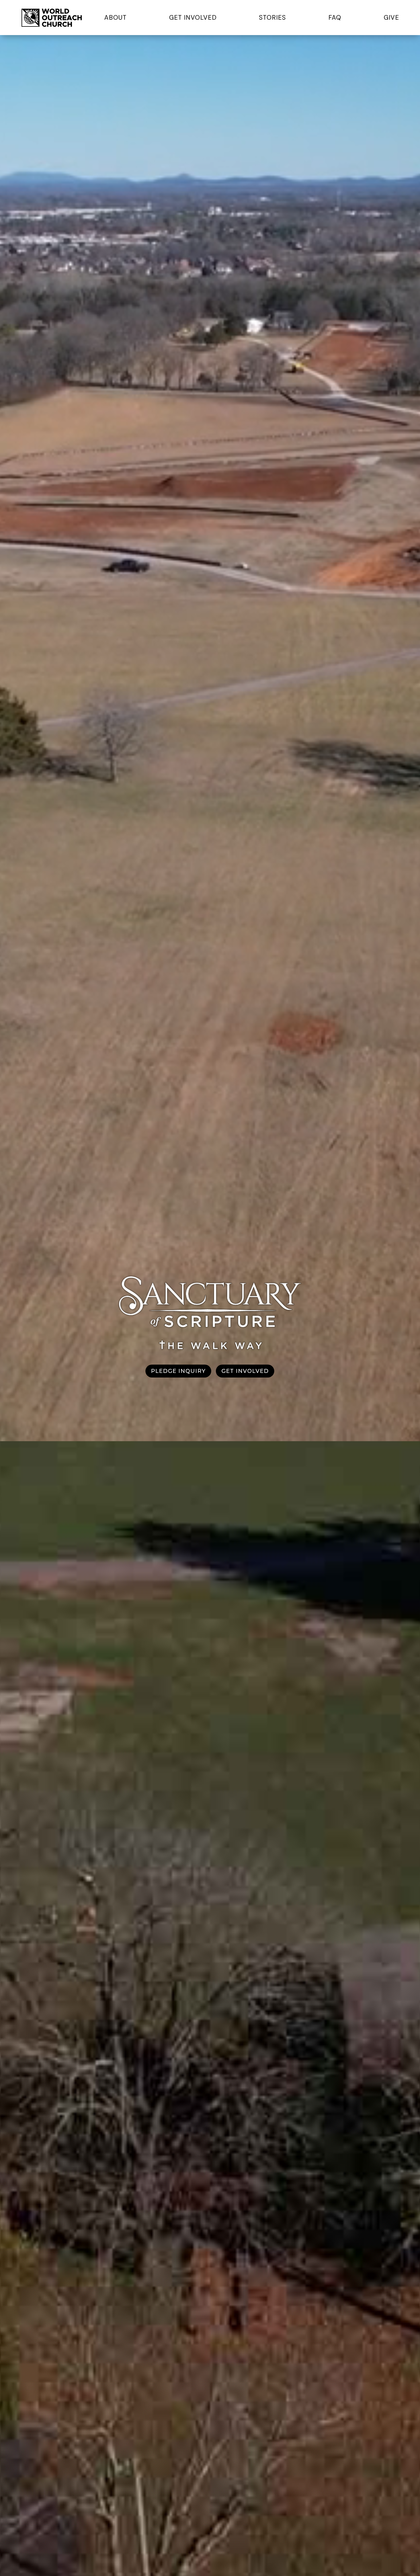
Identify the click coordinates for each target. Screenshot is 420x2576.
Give (391, 18)
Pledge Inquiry (178, 1371)
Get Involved (193, 18)
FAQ (335, 18)
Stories (272, 18)
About (115, 18)
